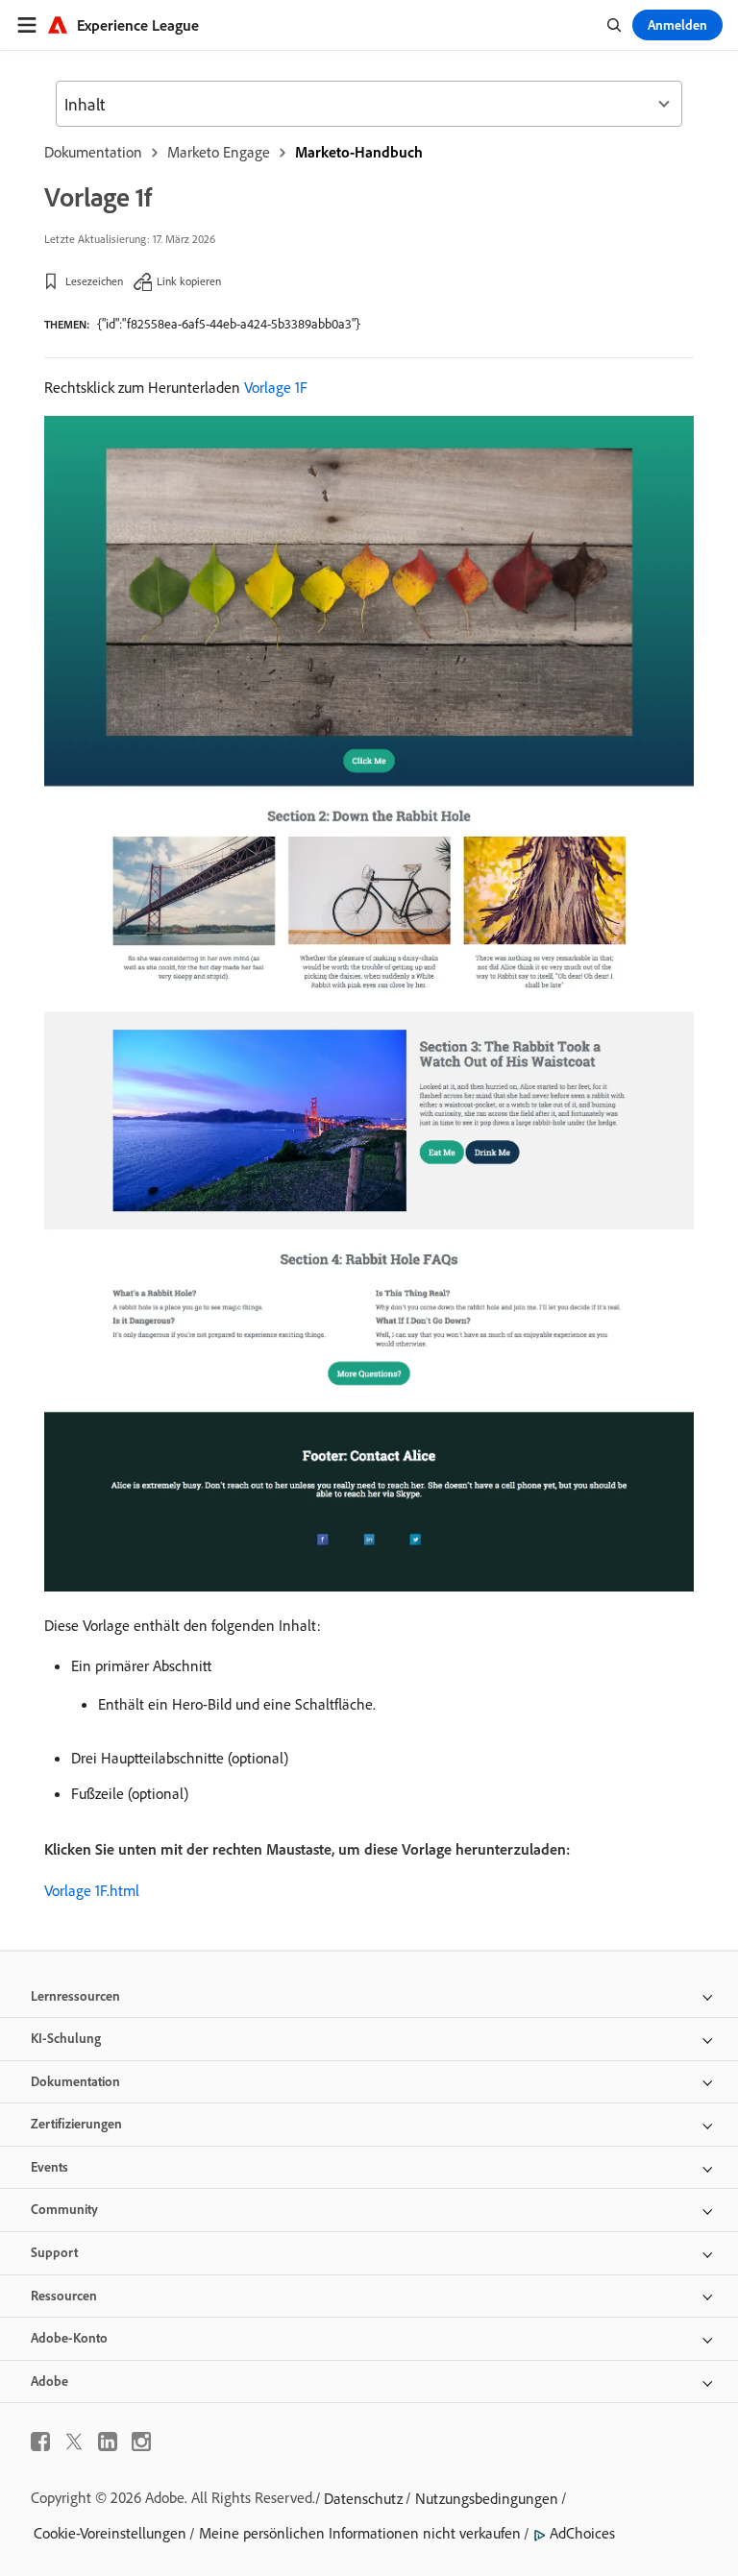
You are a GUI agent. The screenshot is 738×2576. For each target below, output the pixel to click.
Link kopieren (189, 281)
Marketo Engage (219, 152)
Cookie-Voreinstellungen (110, 2533)
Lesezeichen (94, 281)
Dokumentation (93, 152)
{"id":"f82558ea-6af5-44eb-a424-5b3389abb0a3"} (229, 324)
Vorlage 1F (276, 387)
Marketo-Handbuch (359, 152)
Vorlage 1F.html (92, 1890)
